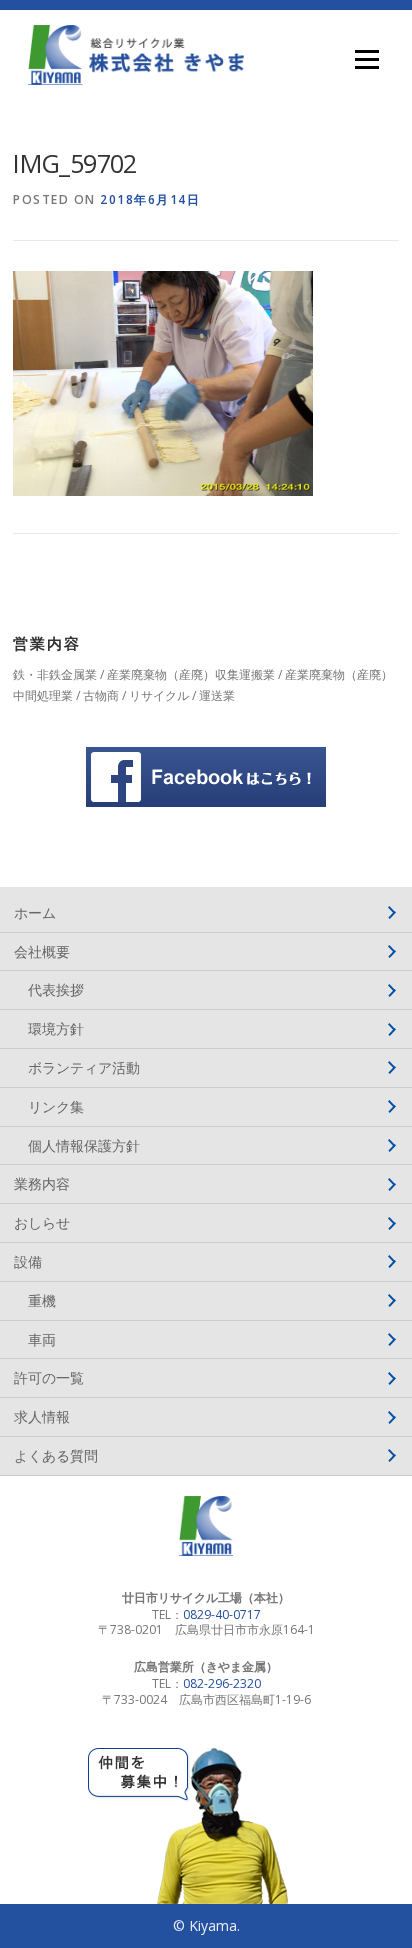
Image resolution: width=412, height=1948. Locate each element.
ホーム (35, 912)
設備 (28, 1261)
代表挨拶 (56, 989)
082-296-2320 (222, 1683)
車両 (42, 1339)
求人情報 (42, 1416)
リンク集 (56, 1106)
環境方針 (56, 1028)
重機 (42, 1300)
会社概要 (42, 951)
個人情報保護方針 (84, 1145)
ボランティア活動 (84, 1067)
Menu (365, 59)
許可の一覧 (49, 1377)
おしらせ (42, 1222)
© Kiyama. (206, 1925)
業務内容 (42, 1183)
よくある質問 (56, 1455)
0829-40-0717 (222, 1614)
